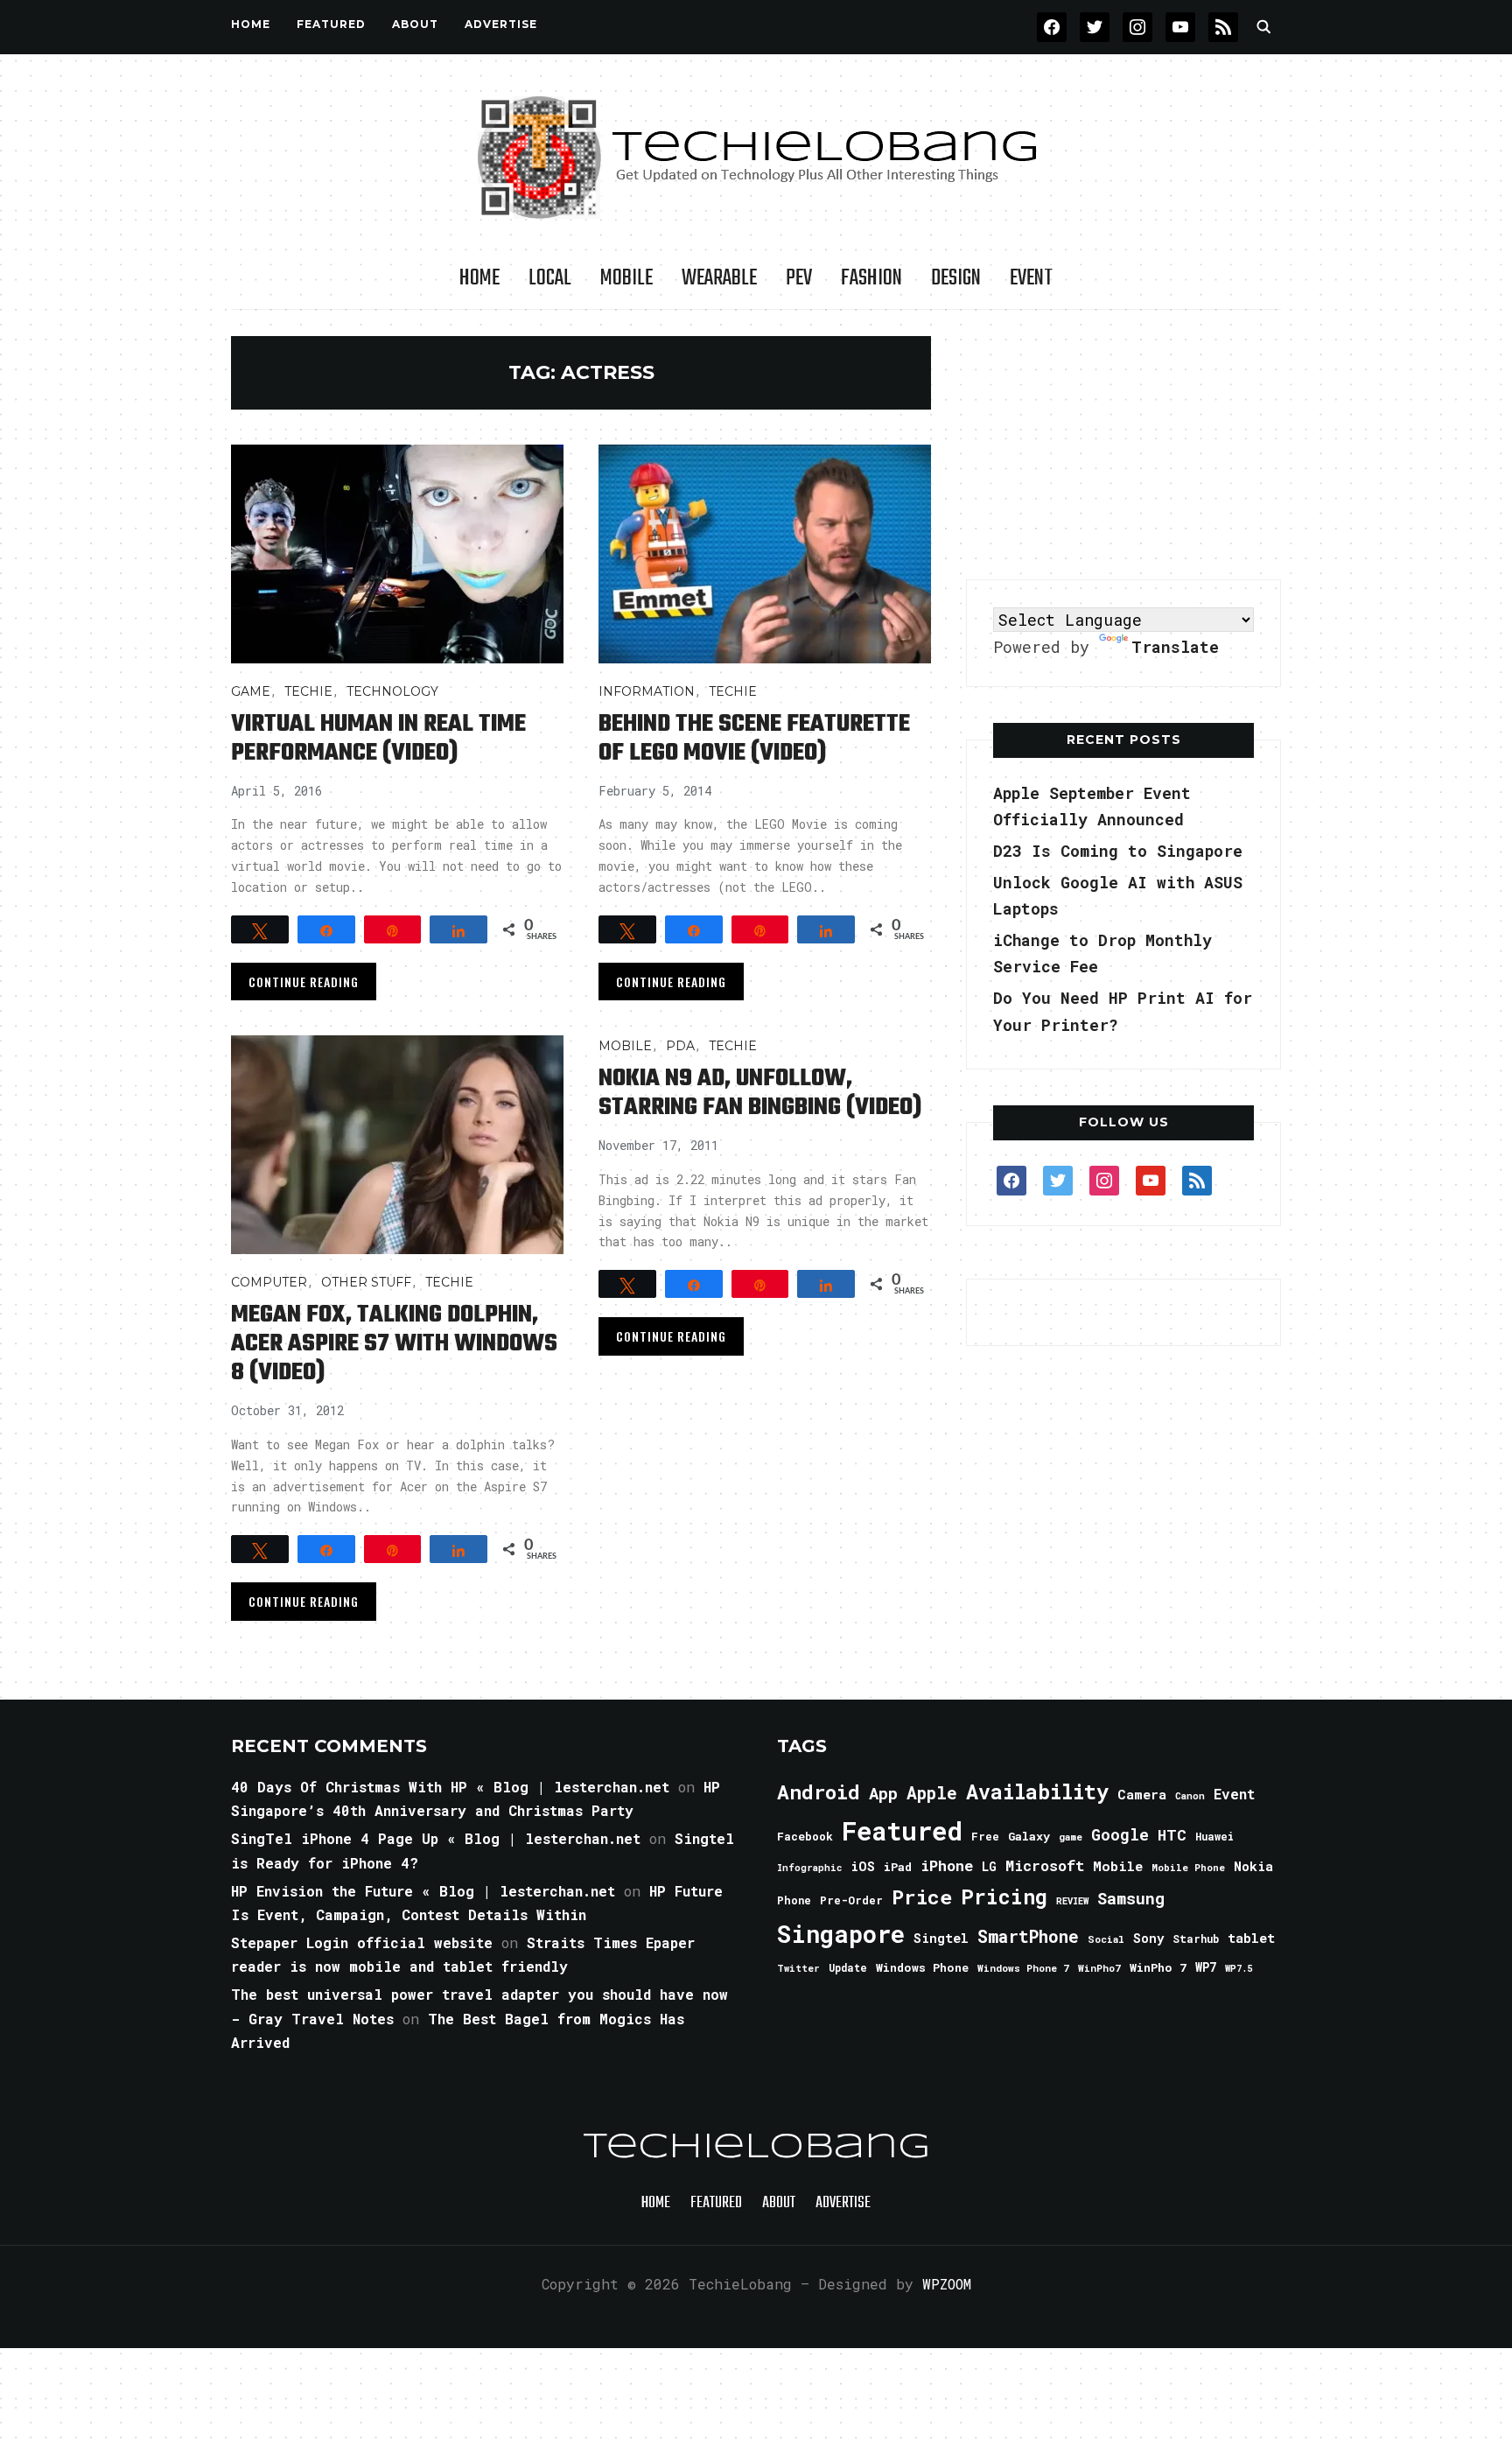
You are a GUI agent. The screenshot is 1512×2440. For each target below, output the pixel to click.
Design (956, 278)
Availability (1037, 1791)
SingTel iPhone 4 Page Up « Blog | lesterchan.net (436, 1838)
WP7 (1206, 1967)
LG (989, 1866)
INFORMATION (647, 691)
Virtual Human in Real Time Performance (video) (378, 739)
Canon (1190, 1796)
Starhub (1196, 1939)
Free (985, 1836)
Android (819, 1791)
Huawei (1214, 1836)
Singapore (841, 1934)
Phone (794, 1900)
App (883, 1793)
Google (1120, 1834)
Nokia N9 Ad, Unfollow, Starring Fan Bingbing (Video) (760, 1093)
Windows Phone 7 (1023, 1968)
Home (251, 24)
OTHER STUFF (366, 1282)
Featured (902, 1830)
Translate (1175, 647)
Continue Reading (304, 982)
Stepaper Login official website (362, 1942)
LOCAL (550, 278)
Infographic (809, 1868)
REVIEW (1072, 1901)
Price (922, 1897)
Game (251, 691)
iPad (898, 1867)
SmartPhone (1028, 1936)
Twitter (798, 1968)
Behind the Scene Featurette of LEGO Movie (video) (754, 739)
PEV (799, 278)
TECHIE (308, 691)
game (1071, 1837)
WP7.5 (1239, 1968)
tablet (1251, 1938)
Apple (932, 1793)
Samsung (1131, 1898)
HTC (1172, 1835)
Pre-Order (851, 1900)
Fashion (871, 278)
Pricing (1004, 1896)
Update (848, 1968)
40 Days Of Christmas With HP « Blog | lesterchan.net (450, 1787)
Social (1106, 1939)
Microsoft (1045, 1866)
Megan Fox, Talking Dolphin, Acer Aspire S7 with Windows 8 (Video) (394, 1344)
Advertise (501, 24)
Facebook (805, 1836)
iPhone (947, 1865)
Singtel (941, 1938)
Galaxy (1029, 1836)
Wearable (719, 278)
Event (1031, 278)
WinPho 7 (1158, 1967)
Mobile (626, 278)
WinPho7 (1099, 1968)
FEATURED (331, 24)
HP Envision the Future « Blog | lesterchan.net (423, 1891)
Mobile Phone (1188, 1867)
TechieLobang (756, 2148)
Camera (1142, 1794)
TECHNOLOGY (392, 691)
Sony (1148, 1938)
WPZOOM (947, 2284)
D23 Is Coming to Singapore (1118, 851)
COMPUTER (269, 1282)
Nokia (1253, 1866)
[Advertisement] (1123, 445)
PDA (680, 1046)
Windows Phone (922, 1967)
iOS (863, 1866)
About (415, 24)
